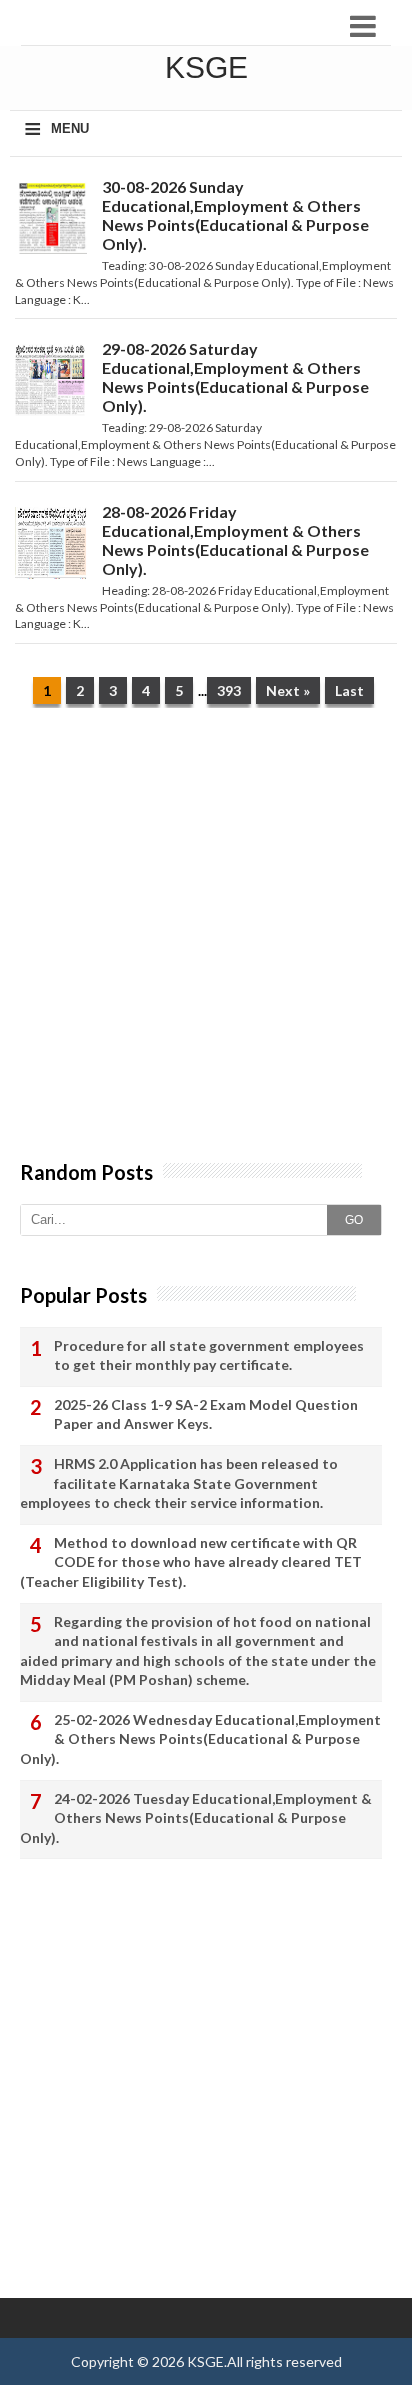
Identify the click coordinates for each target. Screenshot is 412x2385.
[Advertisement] (206, 944)
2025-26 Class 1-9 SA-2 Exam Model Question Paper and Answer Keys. (206, 1414)
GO (354, 1220)
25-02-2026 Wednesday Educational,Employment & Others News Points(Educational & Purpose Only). (200, 1739)
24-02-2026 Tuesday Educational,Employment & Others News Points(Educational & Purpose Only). (196, 1818)
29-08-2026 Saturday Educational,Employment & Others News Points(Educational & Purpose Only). (235, 377)
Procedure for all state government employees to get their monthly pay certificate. (209, 1355)
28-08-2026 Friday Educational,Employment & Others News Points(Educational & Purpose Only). (235, 540)
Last (349, 690)
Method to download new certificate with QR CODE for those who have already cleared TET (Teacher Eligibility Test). (191, 1562)
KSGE (205, 2361)
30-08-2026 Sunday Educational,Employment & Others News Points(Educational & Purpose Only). (235, 215)
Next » (288, 690)
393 (229, 690)
